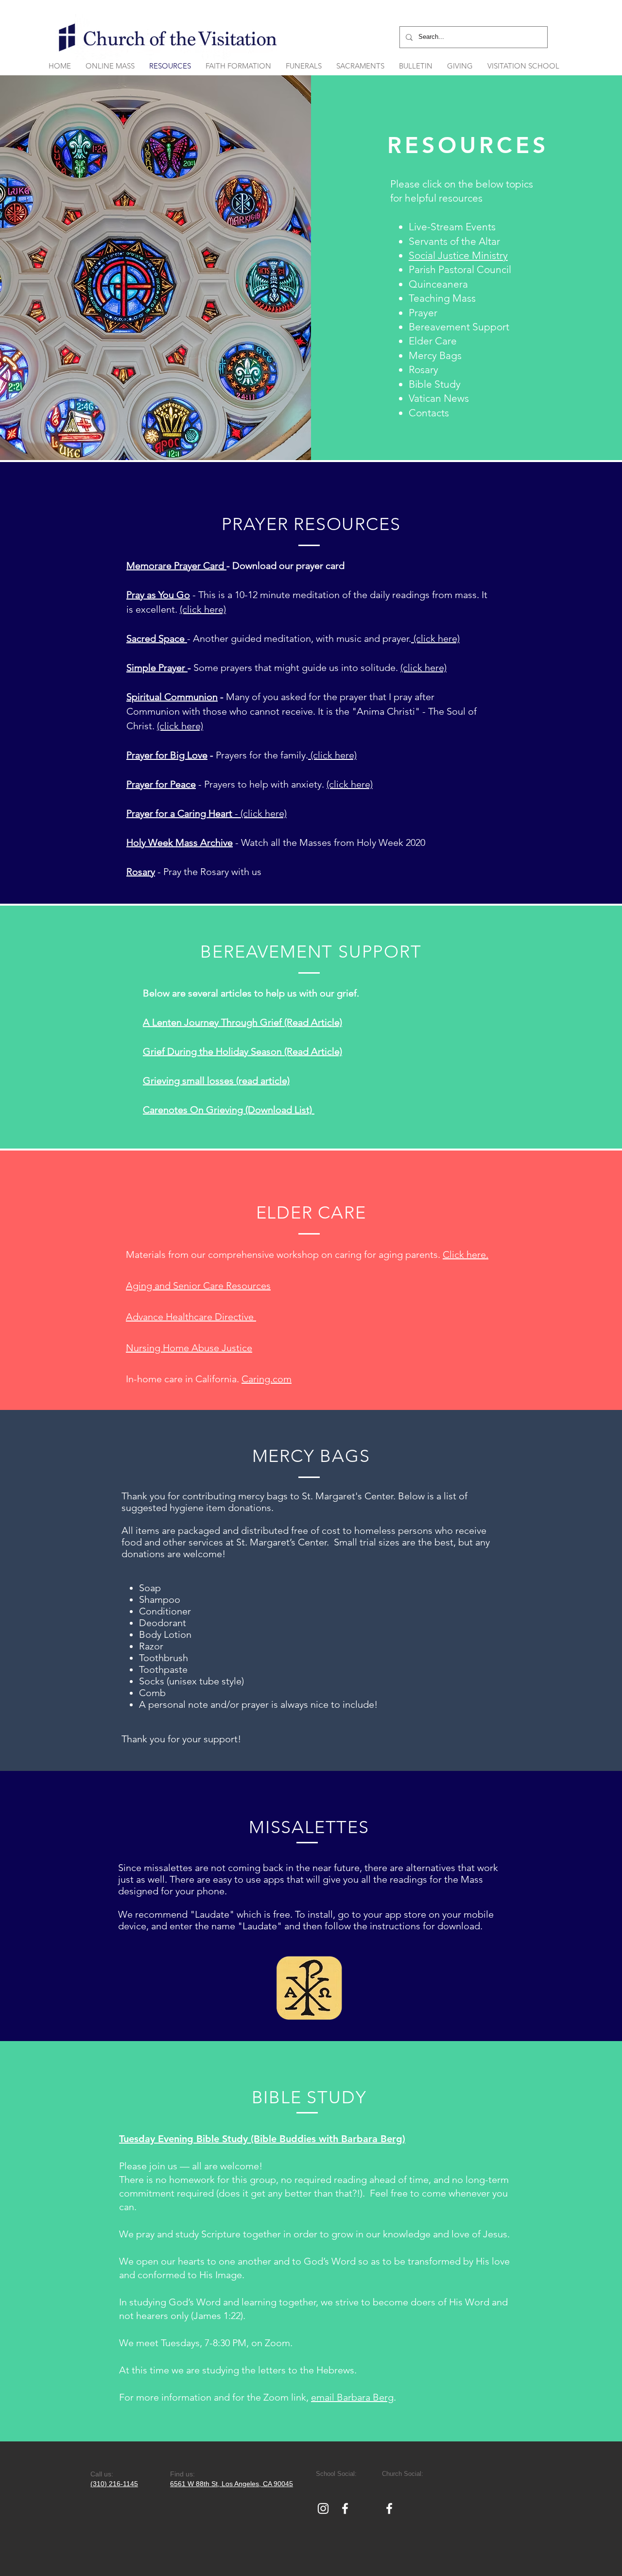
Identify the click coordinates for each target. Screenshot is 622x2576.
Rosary (141, 872)
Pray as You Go (158, 595)
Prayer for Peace (161, 784)
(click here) (203, 609)
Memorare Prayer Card (176, 566)
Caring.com (267, 1379)
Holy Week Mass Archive (180, 842)
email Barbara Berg (352, 2397)
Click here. (466, 1254)
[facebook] (345, 2508)
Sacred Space (157, 638)
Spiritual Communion (172, 697)
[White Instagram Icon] (323, 2508)
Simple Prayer (157, 668)
